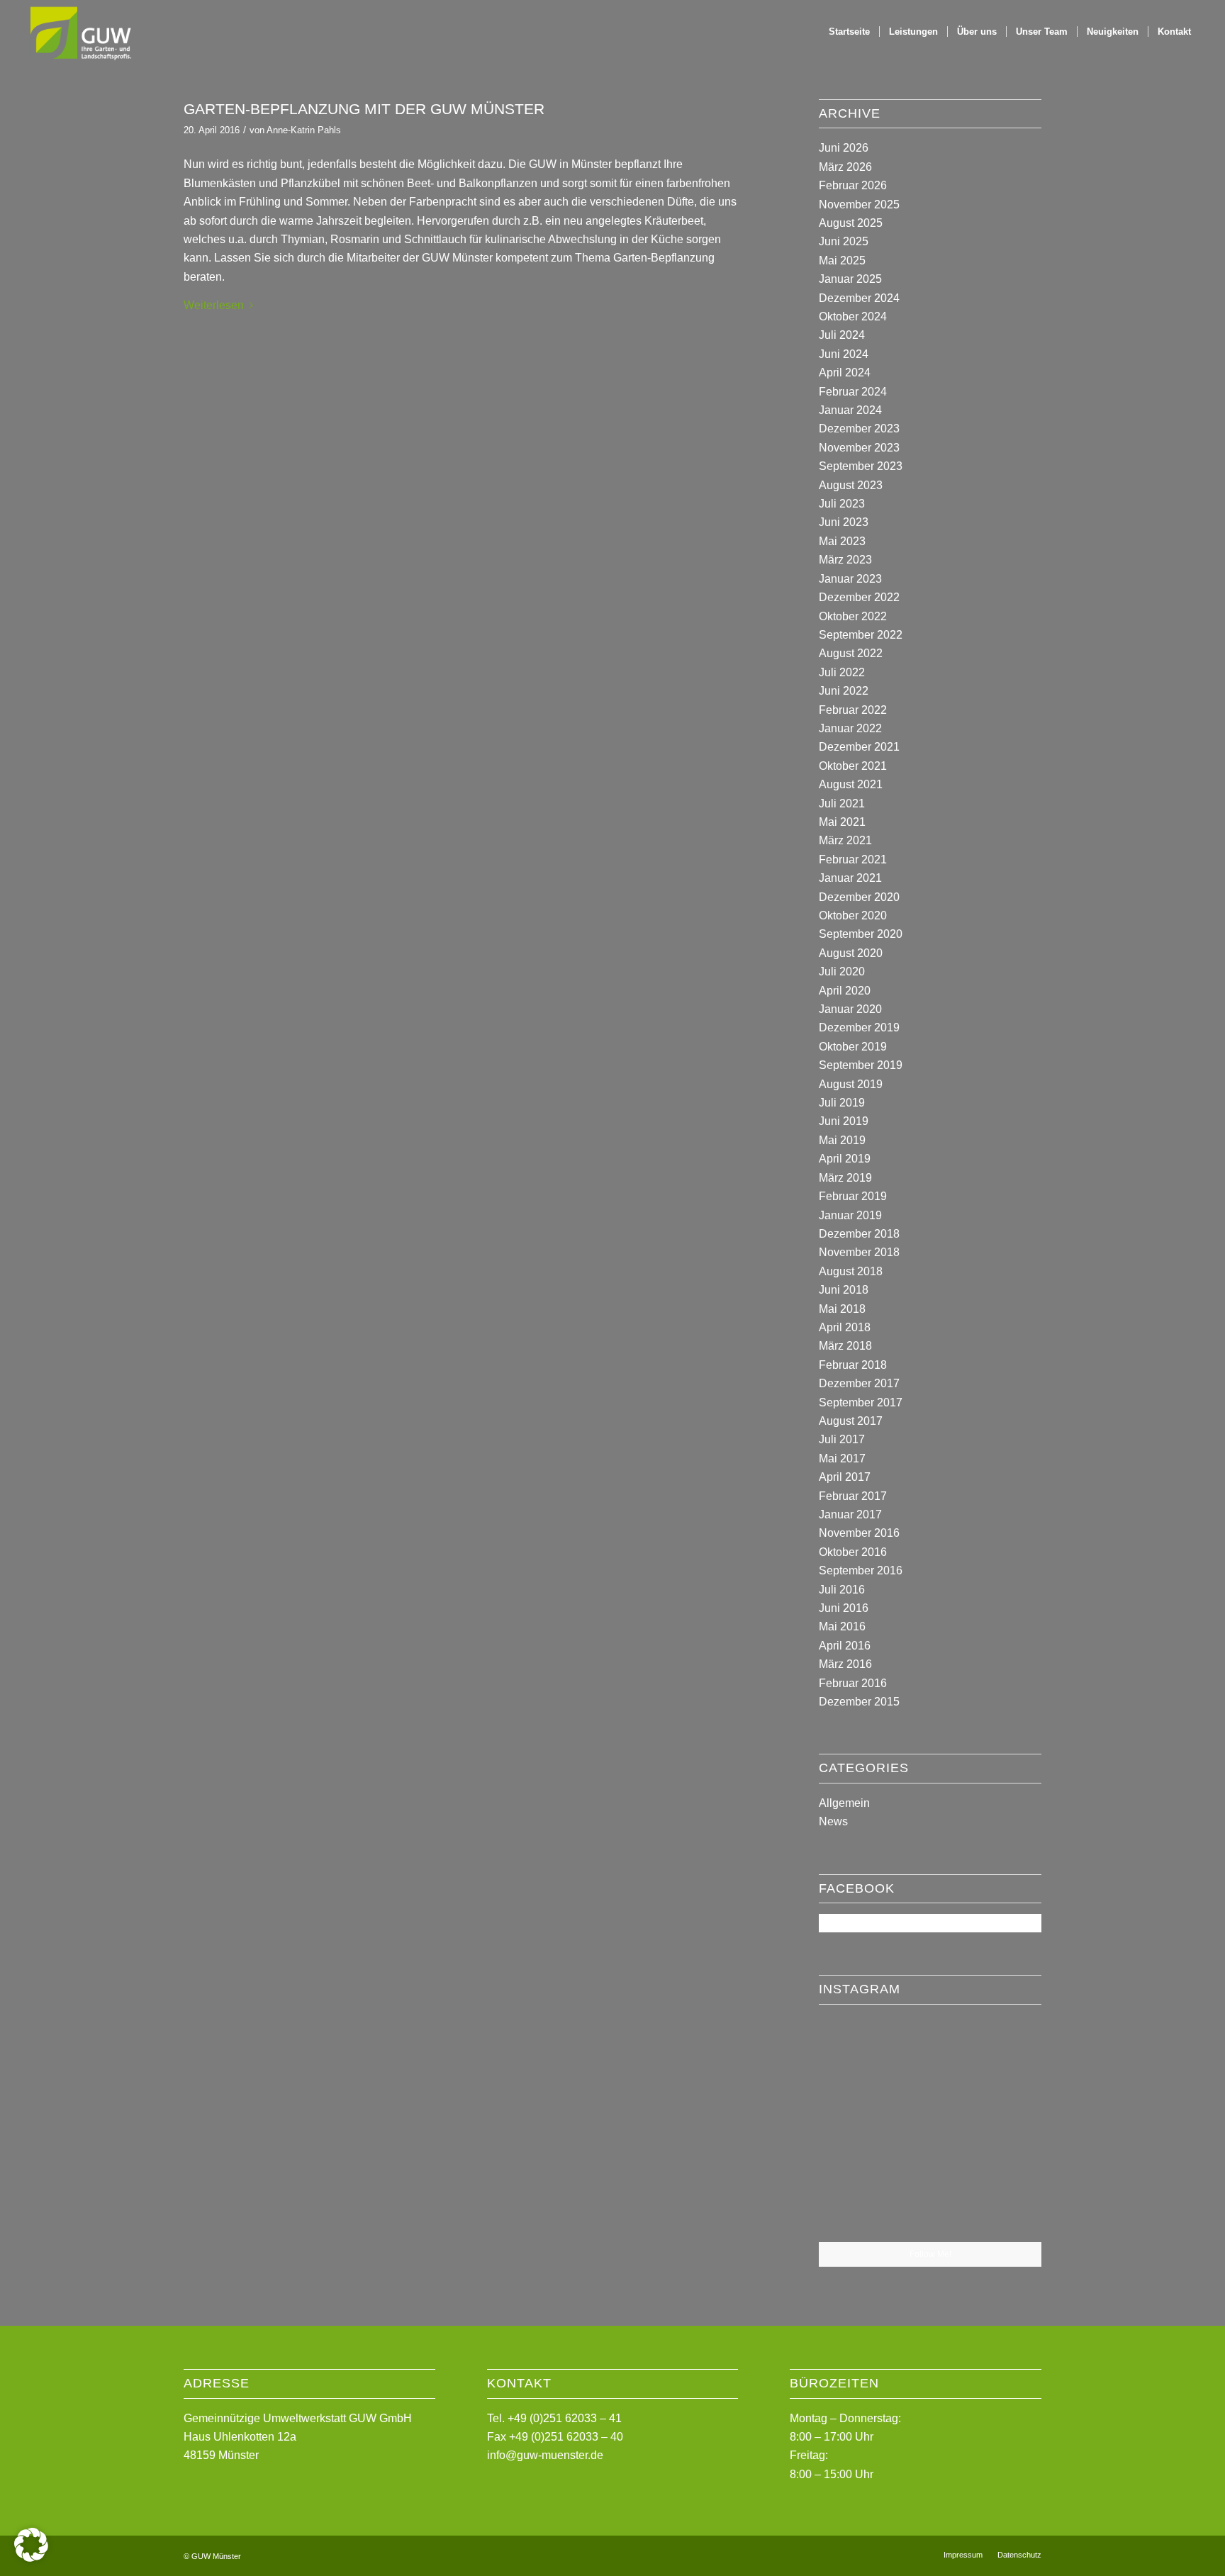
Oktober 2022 (853, 616)
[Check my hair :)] (1005, 2204)
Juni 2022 (844, 691)
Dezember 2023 (859, 429)
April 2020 (845, 991)
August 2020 (851, 953)
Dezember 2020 (859, 897)
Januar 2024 (850, 410)
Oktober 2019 (853, 1047)
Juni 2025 (844, 241)
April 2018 (845, 1327)
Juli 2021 (842, 803)
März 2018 (845, 1346)
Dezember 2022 (859, 597)
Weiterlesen (214, 305)
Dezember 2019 (859, 1027)
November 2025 (859, 205)
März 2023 (845, 560)
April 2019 (845, 1159)
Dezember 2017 (859, 1383)
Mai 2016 (842, 1626)
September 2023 (861, 466)
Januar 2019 (850, 1215)
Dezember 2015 (859, 1702)
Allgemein (844, 1803)
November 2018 (859, 1252)
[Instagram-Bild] (1005, 2051)
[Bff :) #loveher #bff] (855, 2128)
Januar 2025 (850, 279)
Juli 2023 (842, 504)
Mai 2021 (842, 822)
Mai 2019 (842, 1140)
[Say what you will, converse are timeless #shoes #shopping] (930, 2205)
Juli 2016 (842, 1590)
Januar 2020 (850, 1009)
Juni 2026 (844, 148)
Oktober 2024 (853, 317)
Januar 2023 (850, 579)
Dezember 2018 (859, 1234)
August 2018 (851, 1271)
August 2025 (851, 223)
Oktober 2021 (853, 766)
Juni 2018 (844, 1290)
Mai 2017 (842, 1458)
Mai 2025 (842, 261)
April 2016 (845, 1646)
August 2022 (851, 653)
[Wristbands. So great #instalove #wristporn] (1005, 2127)
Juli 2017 (842, 1439)
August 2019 (851, 1084)
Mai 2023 (842, 541)
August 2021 (851, 784)
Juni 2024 (844, 354)
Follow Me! (930, 2254)
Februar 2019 (853, 1196)
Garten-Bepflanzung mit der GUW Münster (364, 109)
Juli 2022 (842, 672)
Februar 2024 (853, 392)
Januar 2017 (850, 1514)
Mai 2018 (842, 1309)
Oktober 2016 (853, 1552)
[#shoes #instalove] (855, 2204)
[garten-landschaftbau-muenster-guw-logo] (80, 32)
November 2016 (859, 1533)
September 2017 (861, 1402)
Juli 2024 (842, 335)
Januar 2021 (850, 878)
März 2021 (845, 840)
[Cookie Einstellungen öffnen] (31, 2558)
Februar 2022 (853, 710)
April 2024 (845, 373)
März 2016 (845, 1664)
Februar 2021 (853, 859)
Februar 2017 (853, 1496)
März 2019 (845, 1178)
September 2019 (861, 1065)
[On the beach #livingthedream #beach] (930, 2129)
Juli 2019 (842, 1103)
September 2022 (861, 635)
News (833, 1821)
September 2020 (861, 934)
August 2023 (851, 485)
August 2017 (851, 1421)
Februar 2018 (853, 1365)
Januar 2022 (850, 728)
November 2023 (859, 448)
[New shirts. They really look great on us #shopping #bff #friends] (855, 2051)
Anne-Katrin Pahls (304, 130)
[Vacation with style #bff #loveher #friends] (930, 2053)
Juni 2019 (844, 1121)
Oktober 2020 (853, 915)
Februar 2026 (853, 185)
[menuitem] (849, 32)
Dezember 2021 (859, 747)
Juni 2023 (844, 522)
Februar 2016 (853, 1683)
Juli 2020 (842, 971)
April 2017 (845, 1477)
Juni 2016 (844, 1608)
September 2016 (861, 1570)
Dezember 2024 (859, 298)
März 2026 (845, 167)
